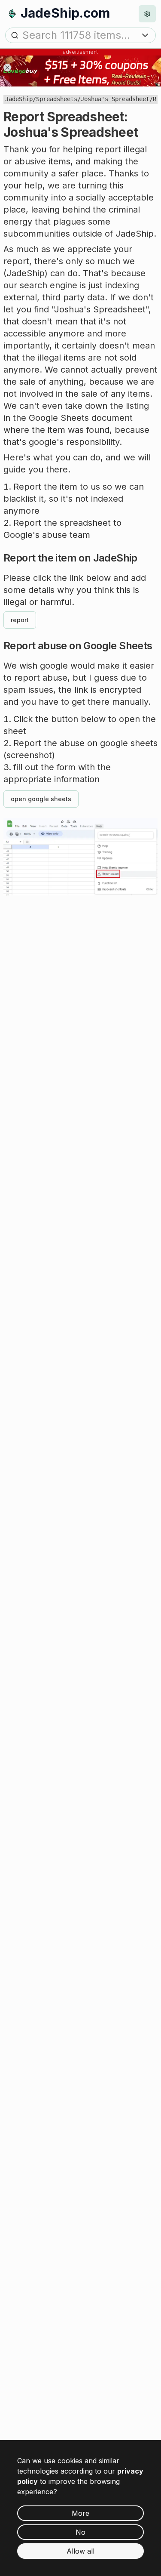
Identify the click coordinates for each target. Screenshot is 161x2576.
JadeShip (19, 99)
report (20, 620)
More (80, 2513)
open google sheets (41, 799)
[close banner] (7, 68)
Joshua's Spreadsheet (115, 99)
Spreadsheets (57, 99)
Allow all (80, 2551)
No (80, 2532)
